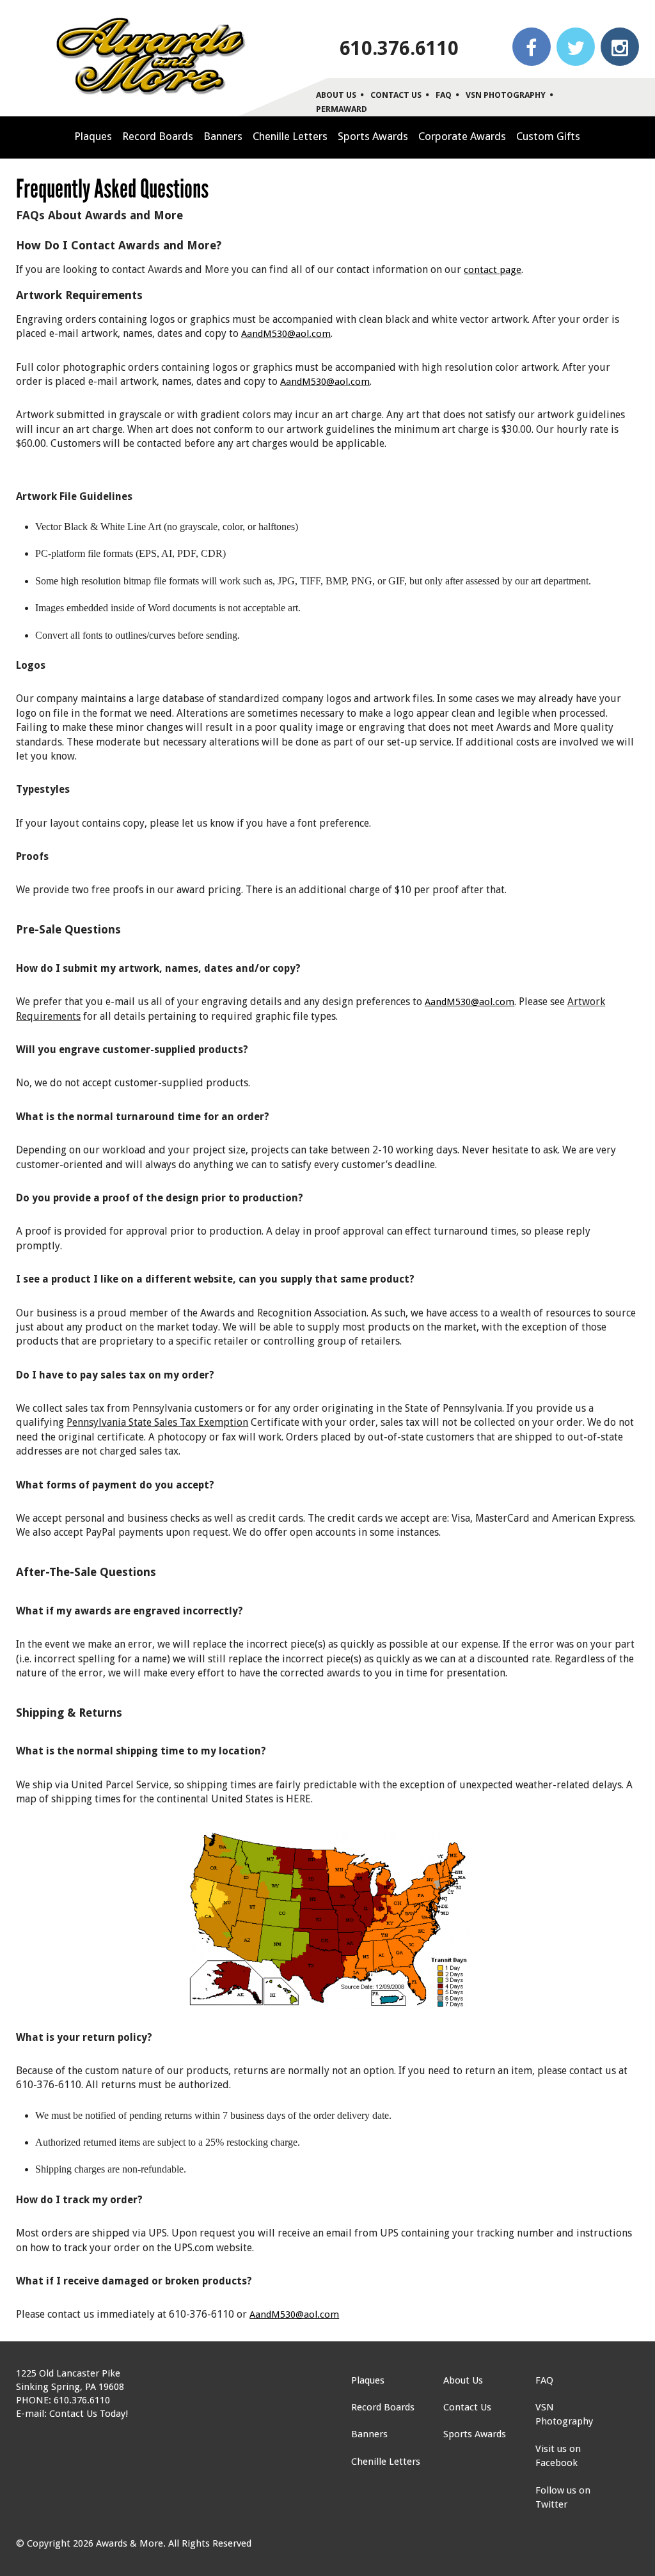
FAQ (444, 95)
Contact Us (396, 95)
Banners (223, 136)
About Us (336, 95)
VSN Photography (506, 95)
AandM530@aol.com (286, 334)
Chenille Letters (290, 136)
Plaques (93, 136)
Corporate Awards (462, 136)
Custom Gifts (548, 136)
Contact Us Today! (89, 2414)
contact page (493, 270)
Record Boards (158, 136)
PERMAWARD (342, 109)
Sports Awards (373, 136)
